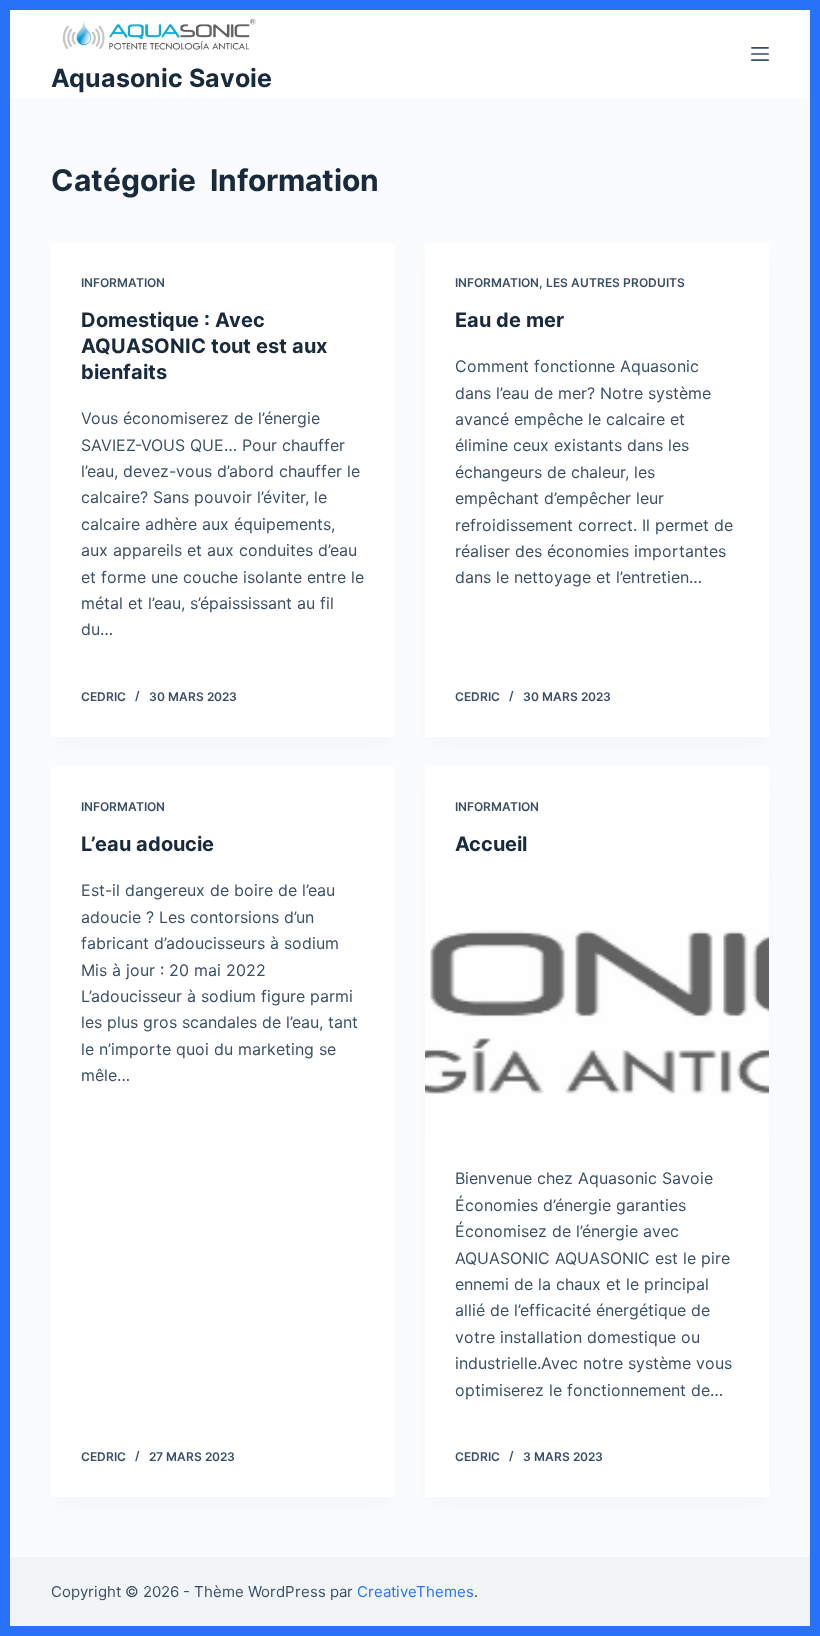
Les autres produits (615, 282)
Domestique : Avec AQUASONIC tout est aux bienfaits (204, 346)
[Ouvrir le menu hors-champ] (760, 54)
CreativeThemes (415, 1591)
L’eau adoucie (147, 844)
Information (123, 282)
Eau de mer (509, 320)
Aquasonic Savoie (161, 78)
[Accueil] (597, 1006)
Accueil (491, 844)
